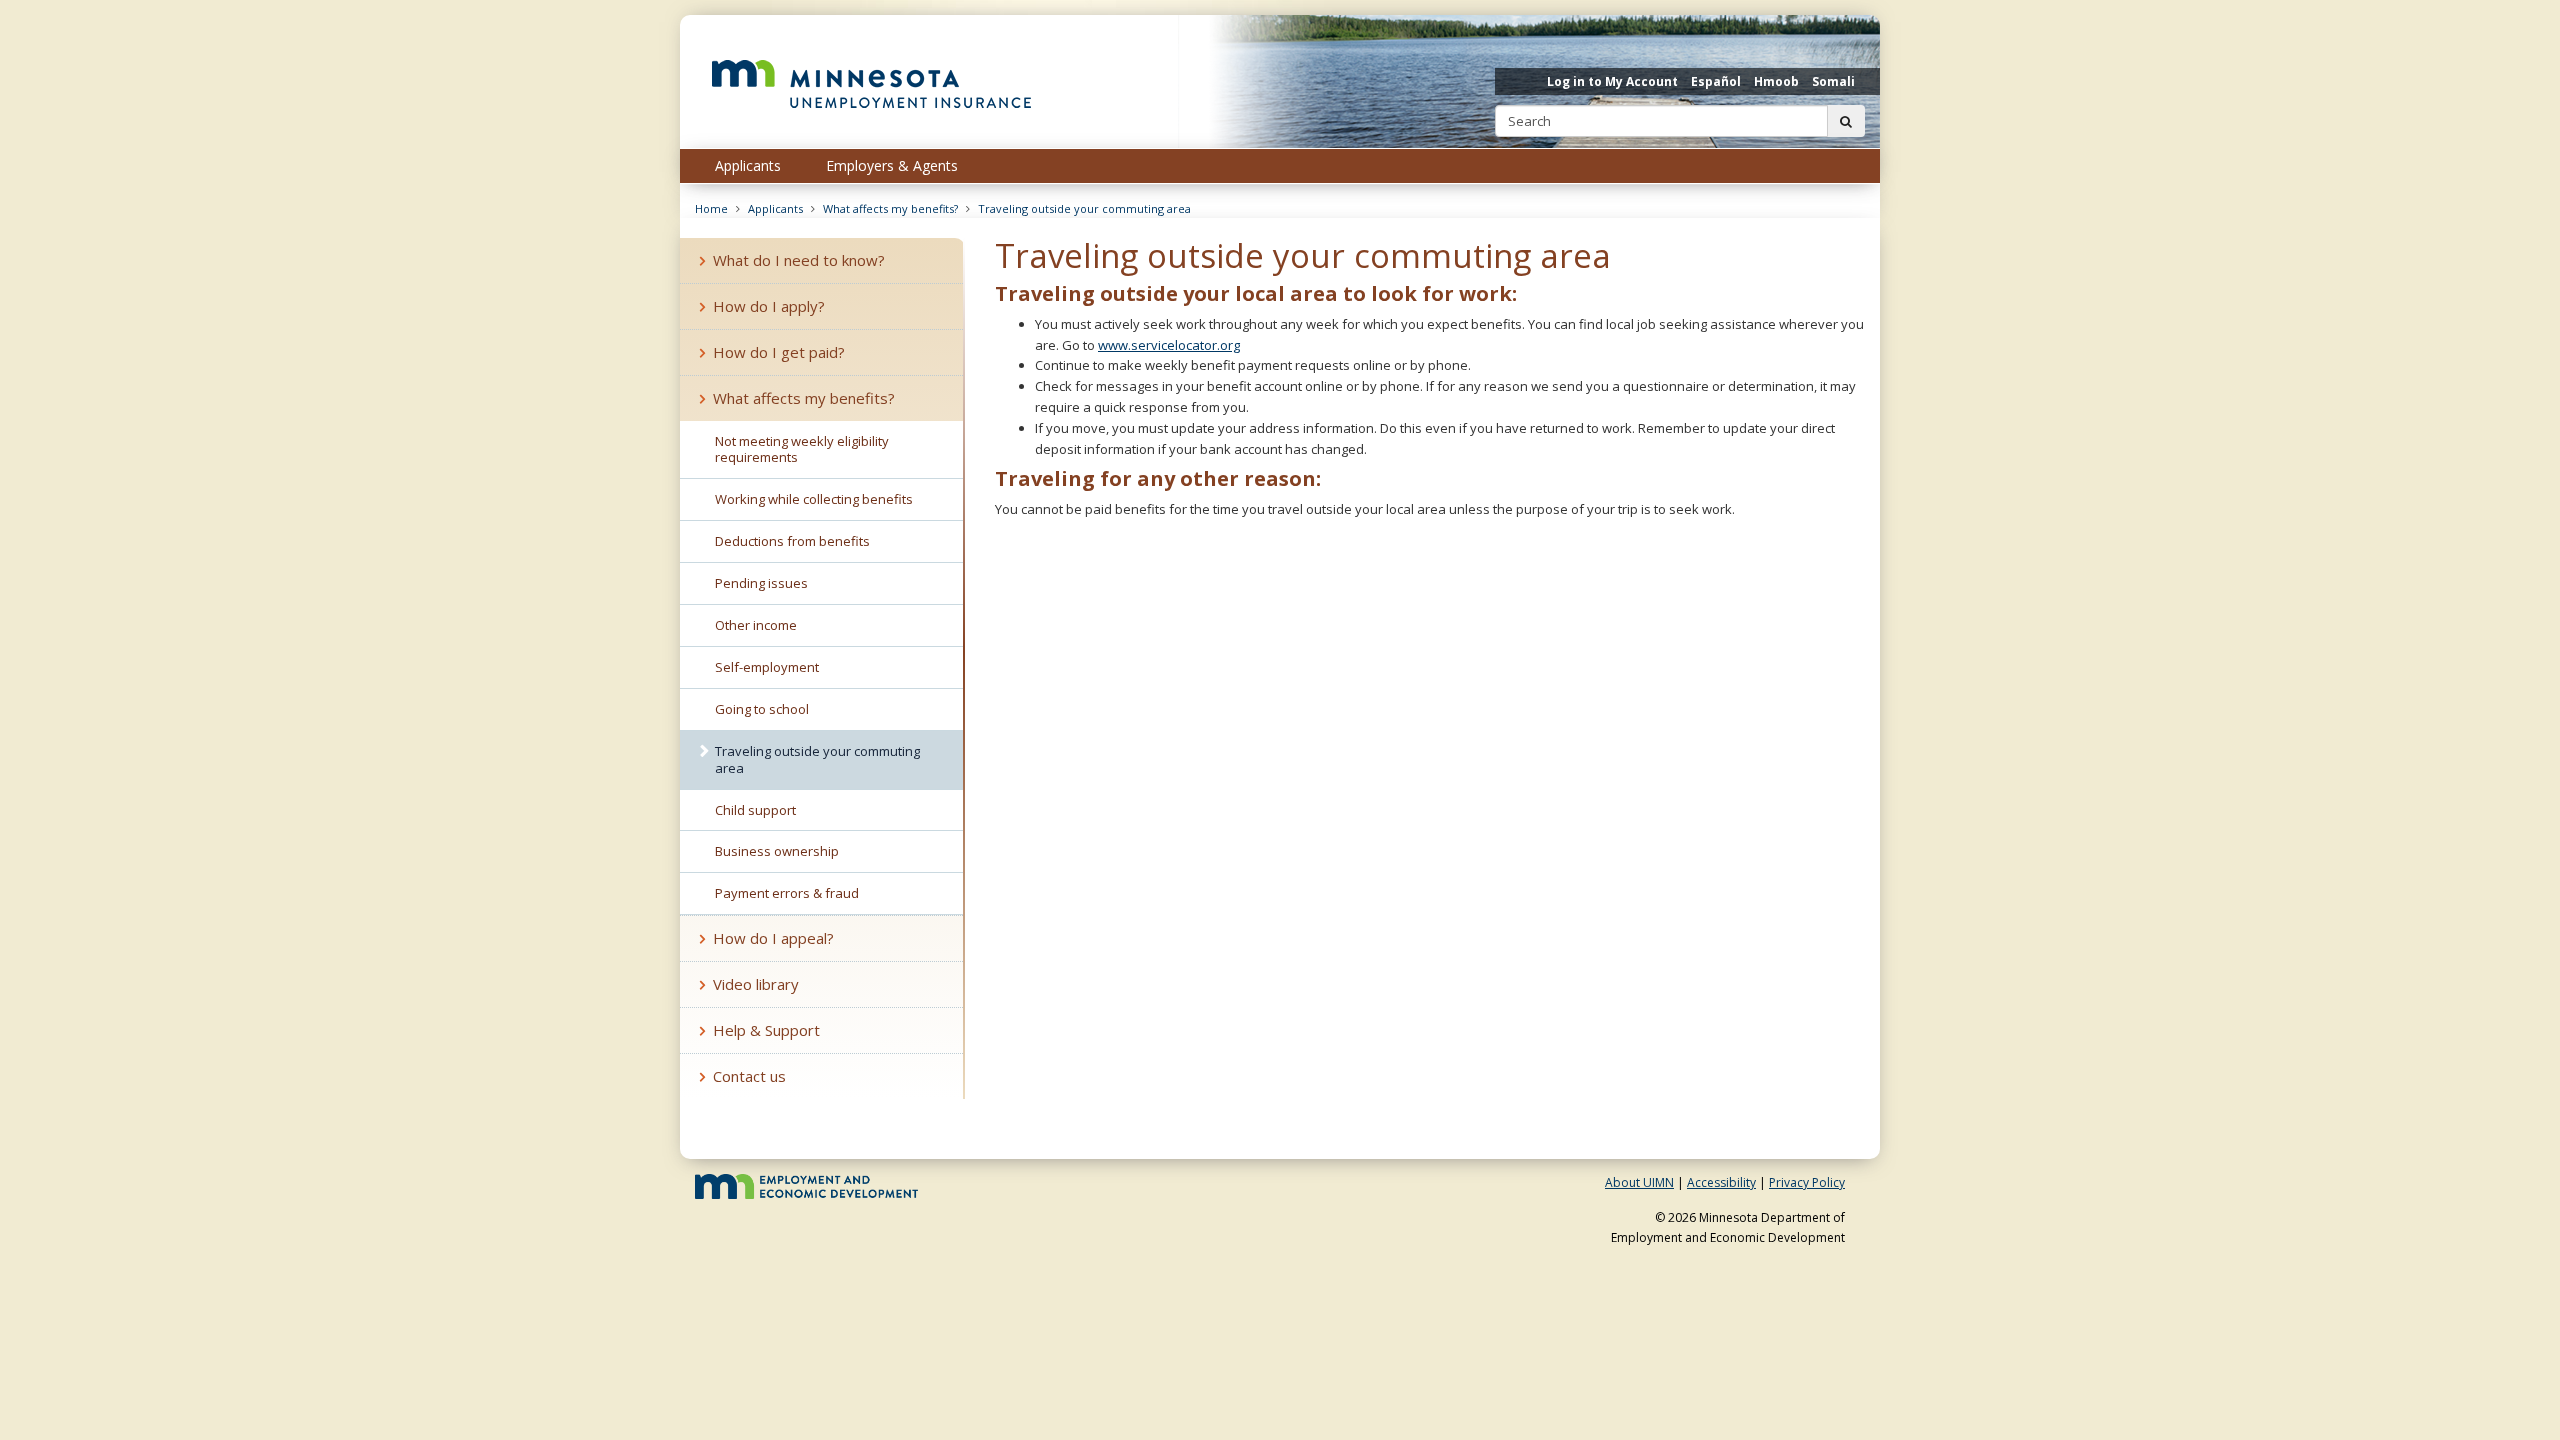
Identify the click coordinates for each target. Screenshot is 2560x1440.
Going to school (762, 709)
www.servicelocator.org (1169, 345)
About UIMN (1639, 1182)
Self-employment (767, 667)
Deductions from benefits (792, 541)
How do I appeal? (773, 938)
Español (1716, 81)
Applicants (775, 208)
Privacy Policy (1807, 1182)
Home (711, 208)
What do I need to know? (799, 260)
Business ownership (777, 851)
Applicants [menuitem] (748, 165)
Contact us (749, 1076)
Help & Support (766, 1030)
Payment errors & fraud (787, 893)
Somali (1833, 81)
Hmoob (1776, 81)
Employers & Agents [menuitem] (892, 165)
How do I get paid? (779, 352)
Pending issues (761, 583)
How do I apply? (769, 306)
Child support (755, 810)
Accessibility (1721, 1182)
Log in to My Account (1612, 81)
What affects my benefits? (890, 208)
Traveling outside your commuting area (1084, 208)
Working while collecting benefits (814, 499)
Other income (756, 625)
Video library (756, 984)
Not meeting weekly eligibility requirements (802, 449)
